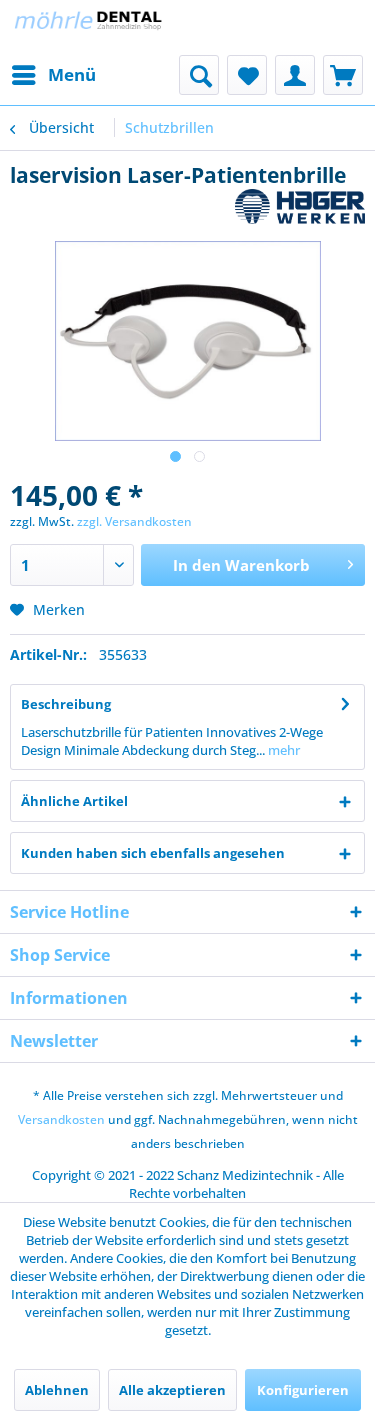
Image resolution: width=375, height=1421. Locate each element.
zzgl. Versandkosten (134, 521)
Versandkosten (61, 1119)
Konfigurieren (303, 1390)
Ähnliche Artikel (74, 801)
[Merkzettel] (247, 75)
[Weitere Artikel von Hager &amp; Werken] (300, 206)
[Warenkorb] (343, 75)
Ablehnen (57, 1390)
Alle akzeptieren (172, 1390)
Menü (72, 74)
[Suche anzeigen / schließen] (199, 75)
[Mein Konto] (295, 75)
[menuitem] (53, 75)
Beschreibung (66, 704)
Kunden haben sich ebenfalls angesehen (153, 853)
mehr (282, 750)
